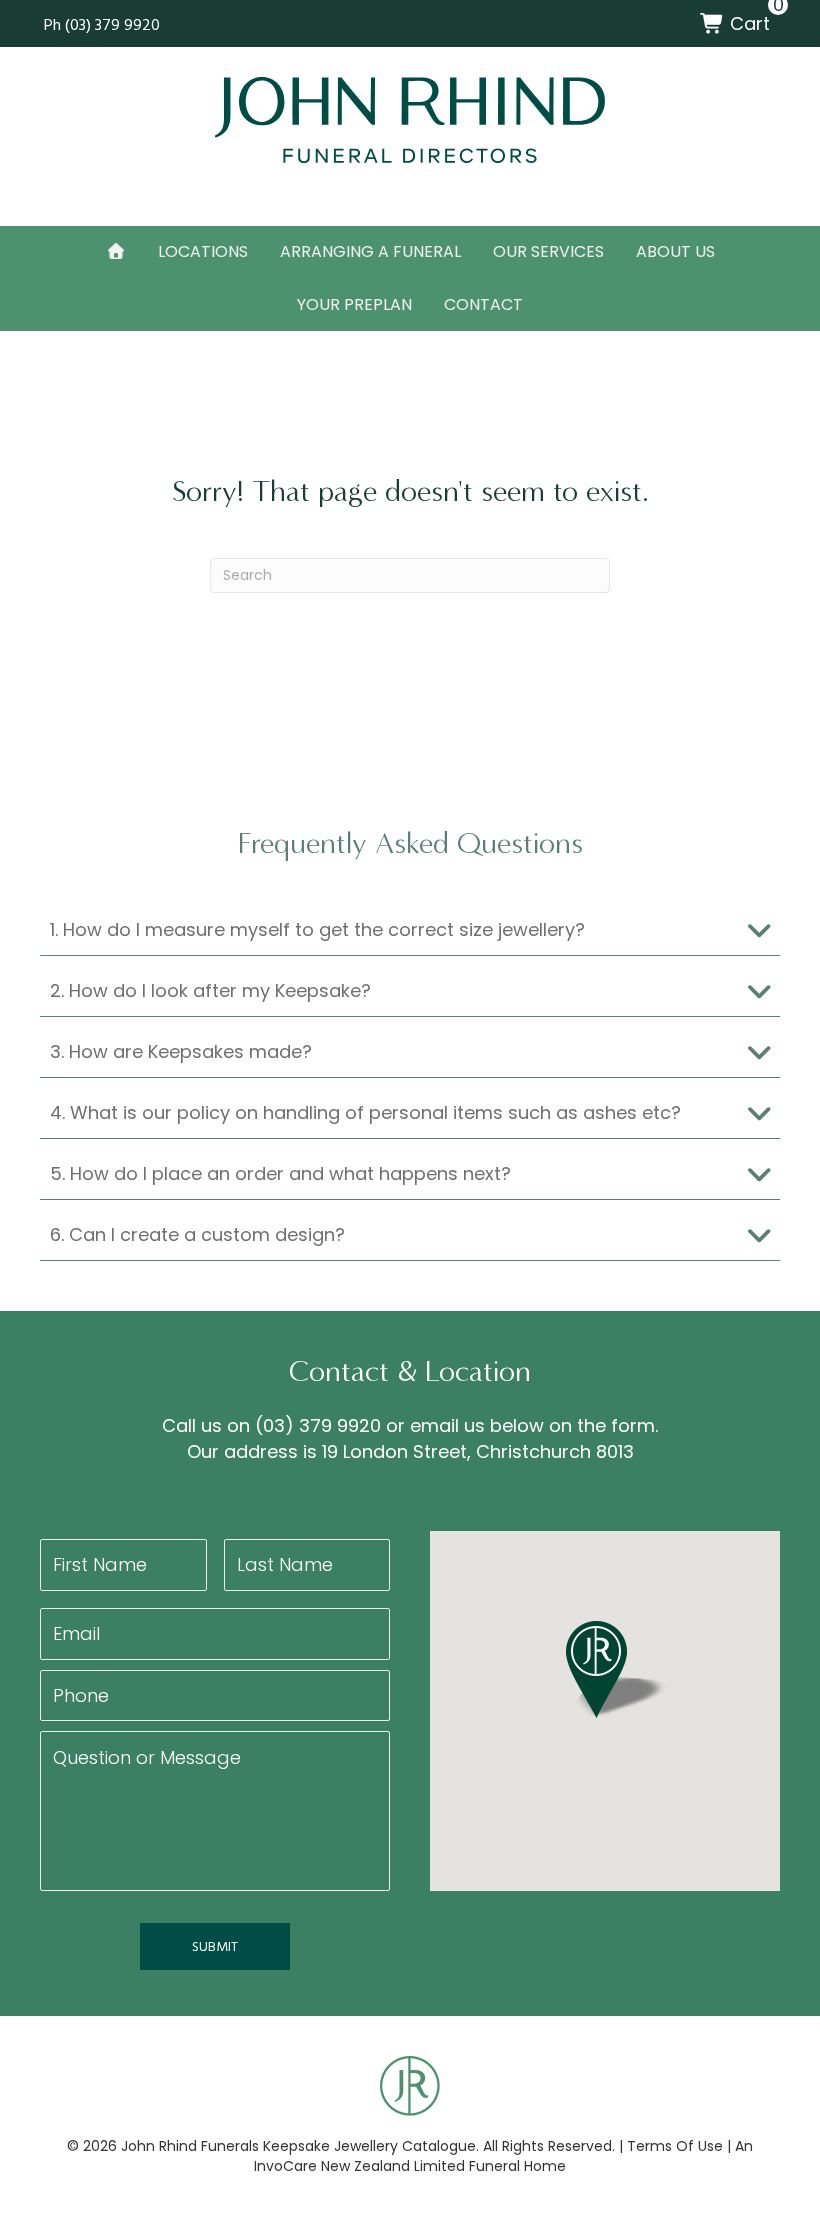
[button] (410, 930)
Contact (483, 304)
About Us (675, 251)
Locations (203, 251)
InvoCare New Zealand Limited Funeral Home (410, 2166)
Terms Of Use (675, 2146)
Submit (215, 1945)
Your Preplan (354, 304)
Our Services (548, 251)
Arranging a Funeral (370, 251)
